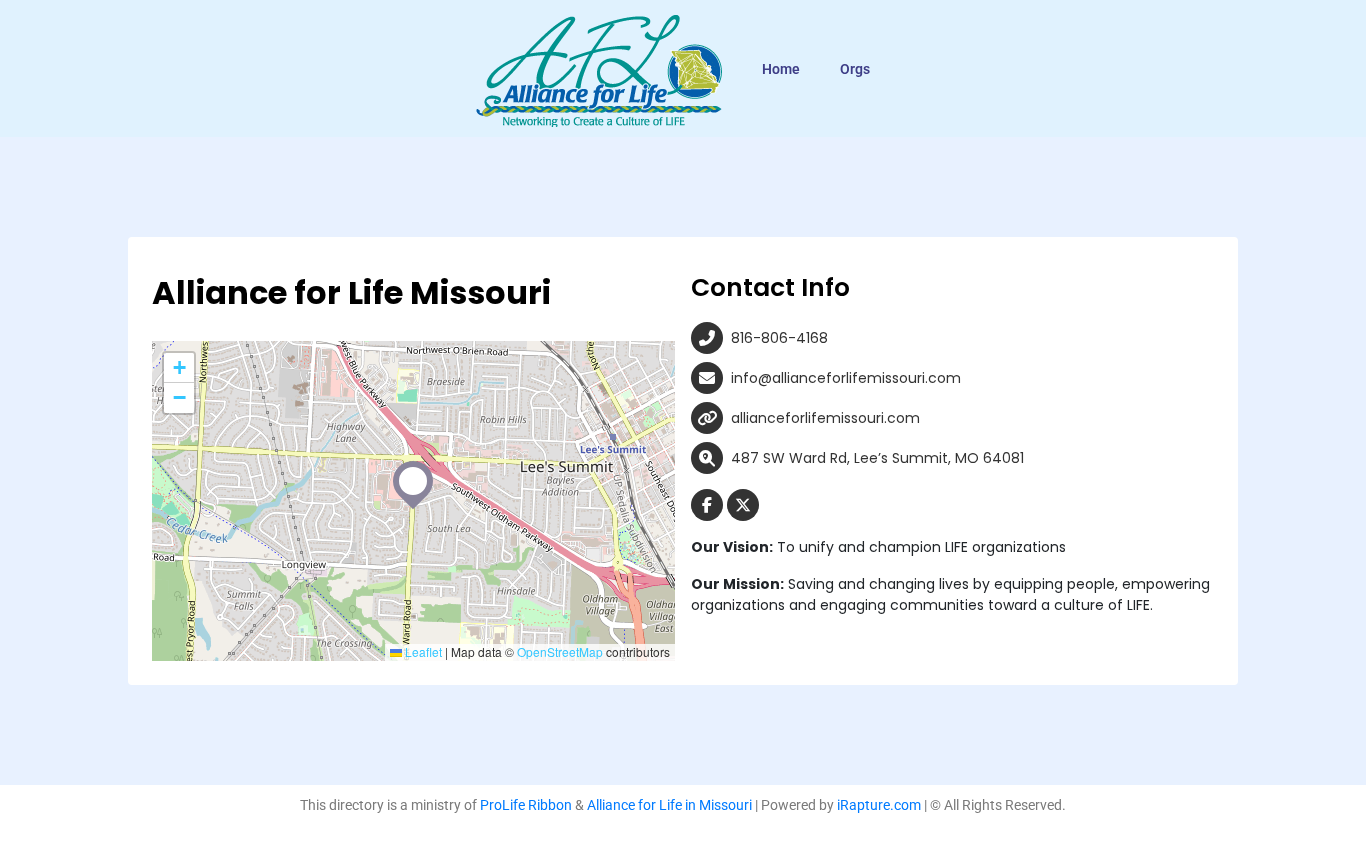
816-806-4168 (779, 338)
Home (781, 69)
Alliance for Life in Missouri (669, 805)
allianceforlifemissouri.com (825, 418)
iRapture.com (879, 805)
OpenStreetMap (560, 651)
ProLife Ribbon (526, 805)
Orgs (855, 69)
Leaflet (422, 651)
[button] (413, 481)
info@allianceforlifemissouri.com (846, 378)
